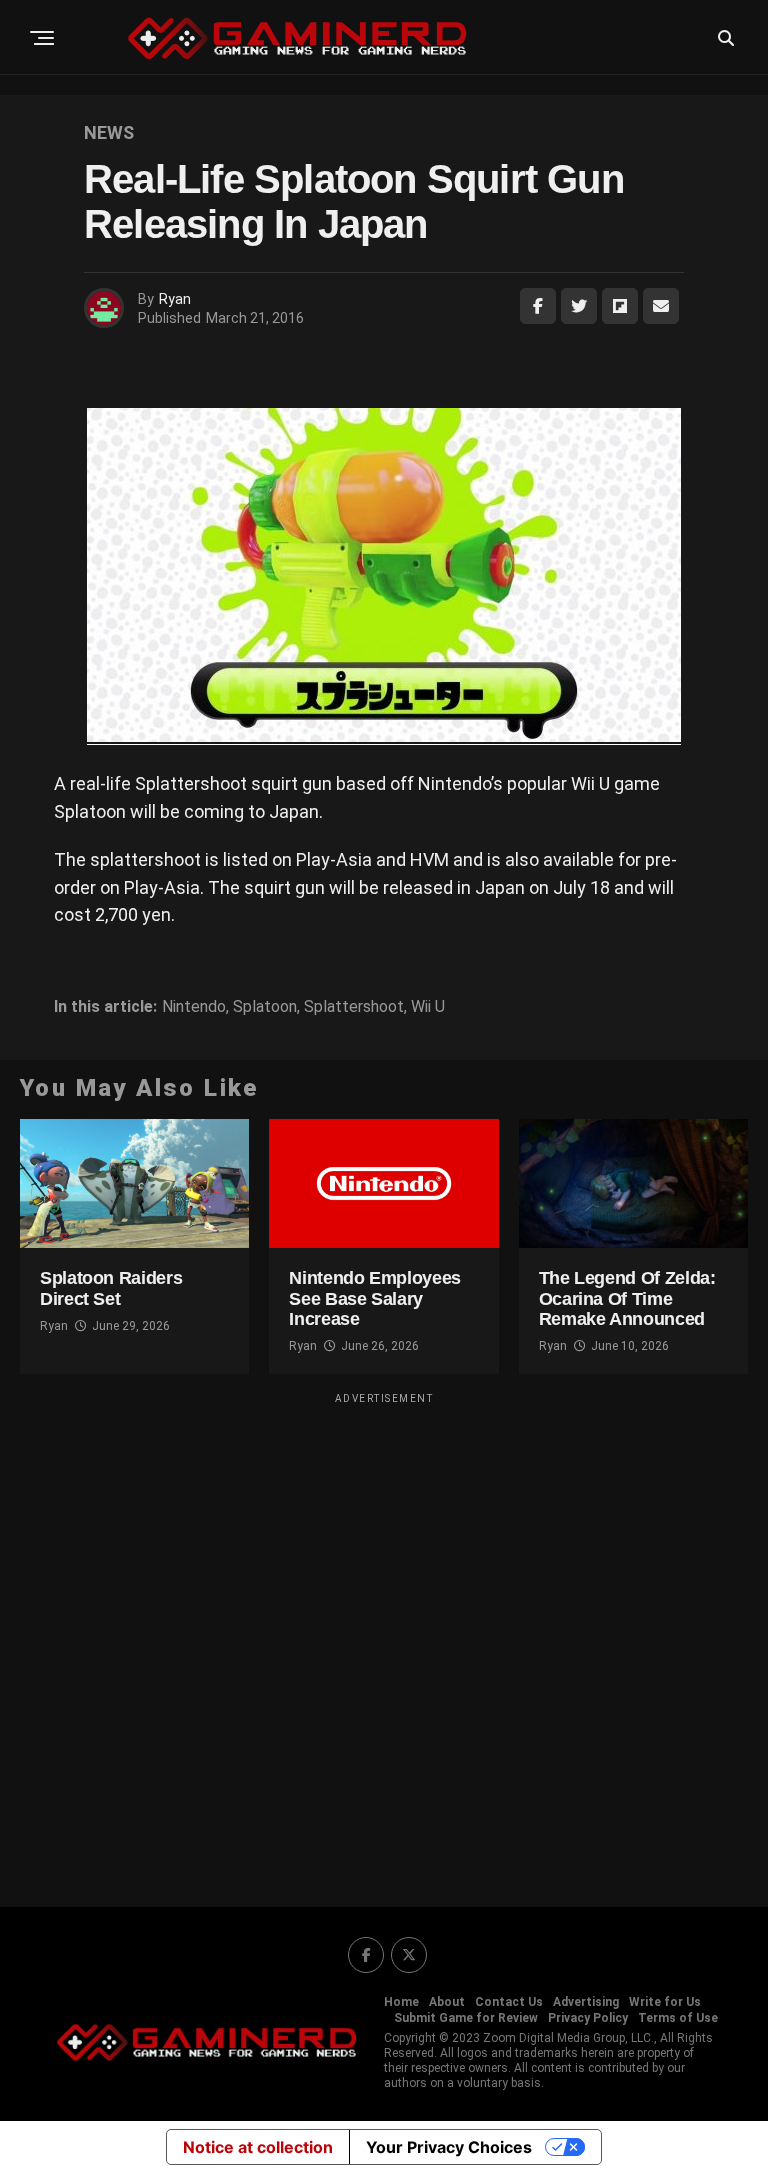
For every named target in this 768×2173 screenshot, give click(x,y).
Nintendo (194, 1007)
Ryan (175, 299)
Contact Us (509, 2002)
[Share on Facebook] (538, 306)
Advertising (586, 2002)
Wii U (428, 1007)
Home (401, 2002)
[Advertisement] (384, 1637)
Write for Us (665, 2002)
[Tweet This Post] (579, 306)
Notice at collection (258, 2147)
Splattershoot (354, 1007)
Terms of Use (678, 2018)
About (447, 2002)
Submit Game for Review (466, 2018)
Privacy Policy (588, 2018)
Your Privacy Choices (449, 2147)
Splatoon (265, 1007)
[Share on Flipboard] (620, 306)
